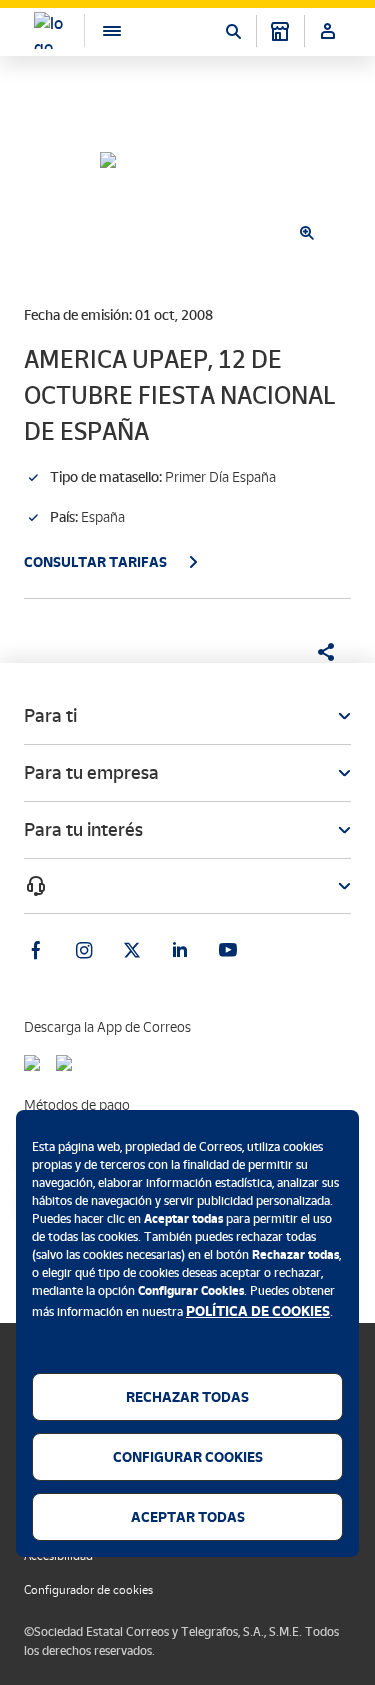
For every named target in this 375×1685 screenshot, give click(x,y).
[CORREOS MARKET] (280, 31)
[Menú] (102, 30)
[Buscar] (233, 31)
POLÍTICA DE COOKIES (258, 1311)
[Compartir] (319, 652)
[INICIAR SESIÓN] (328, 31)
